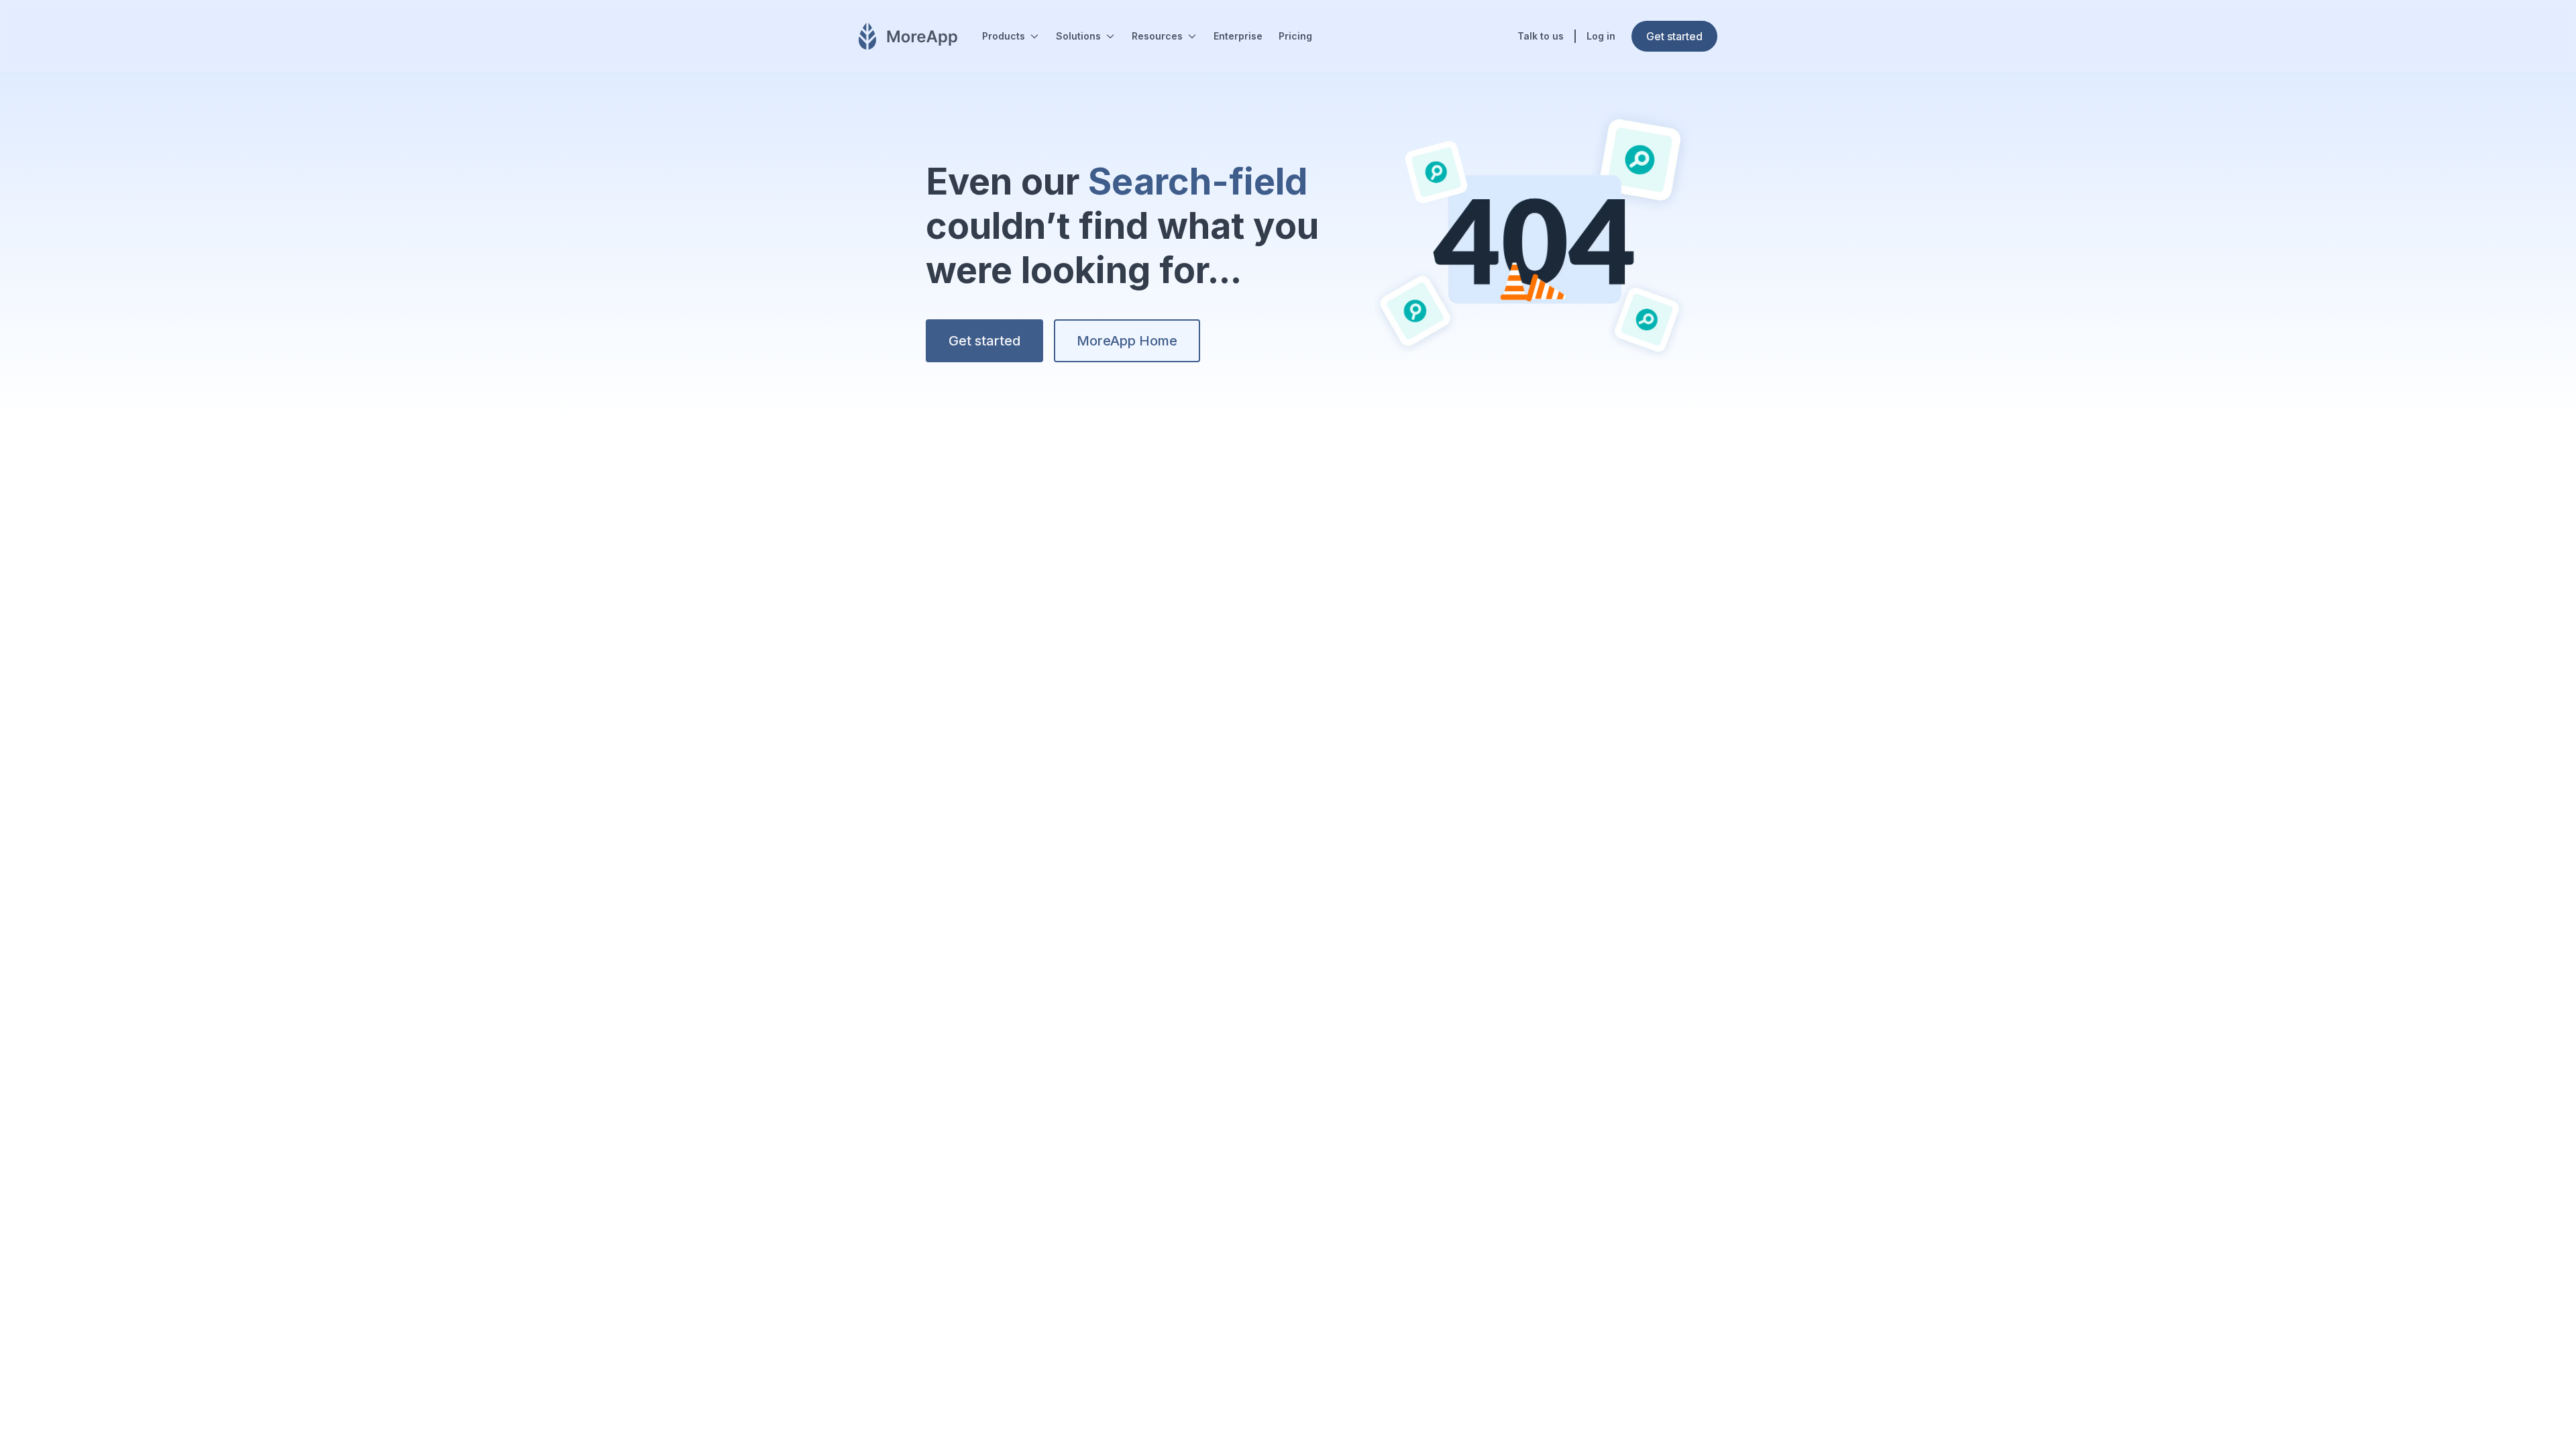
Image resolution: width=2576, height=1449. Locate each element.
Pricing (1295, 36)
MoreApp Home (1127, 341)
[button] (1011, 36)
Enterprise (1238, 36)
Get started (984, 341)
